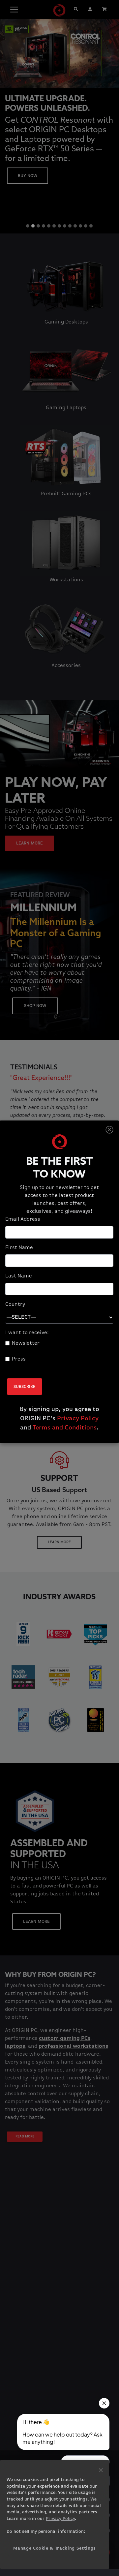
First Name (19, 1248)
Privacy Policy (78, 1419)
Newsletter (26, 1343)
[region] (55, 2515)
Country (15, 1304)
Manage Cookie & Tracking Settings (55, 2548)
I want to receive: (27, 1333)
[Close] (109, 1130)
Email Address (23, 1219)
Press (19, 1359)
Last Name (19, 1276)
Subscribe (25, 1387)
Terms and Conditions (65, 1428)
